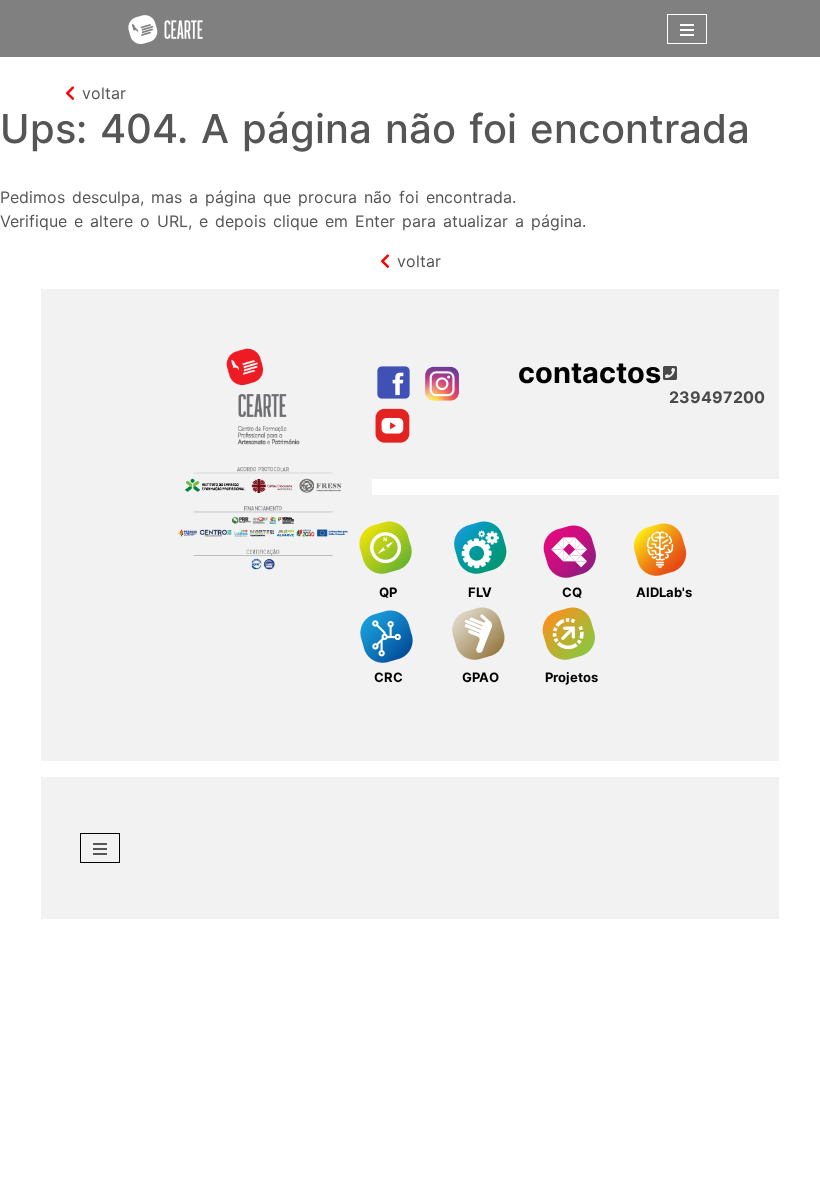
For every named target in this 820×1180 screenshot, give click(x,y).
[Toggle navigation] (687, 29)
